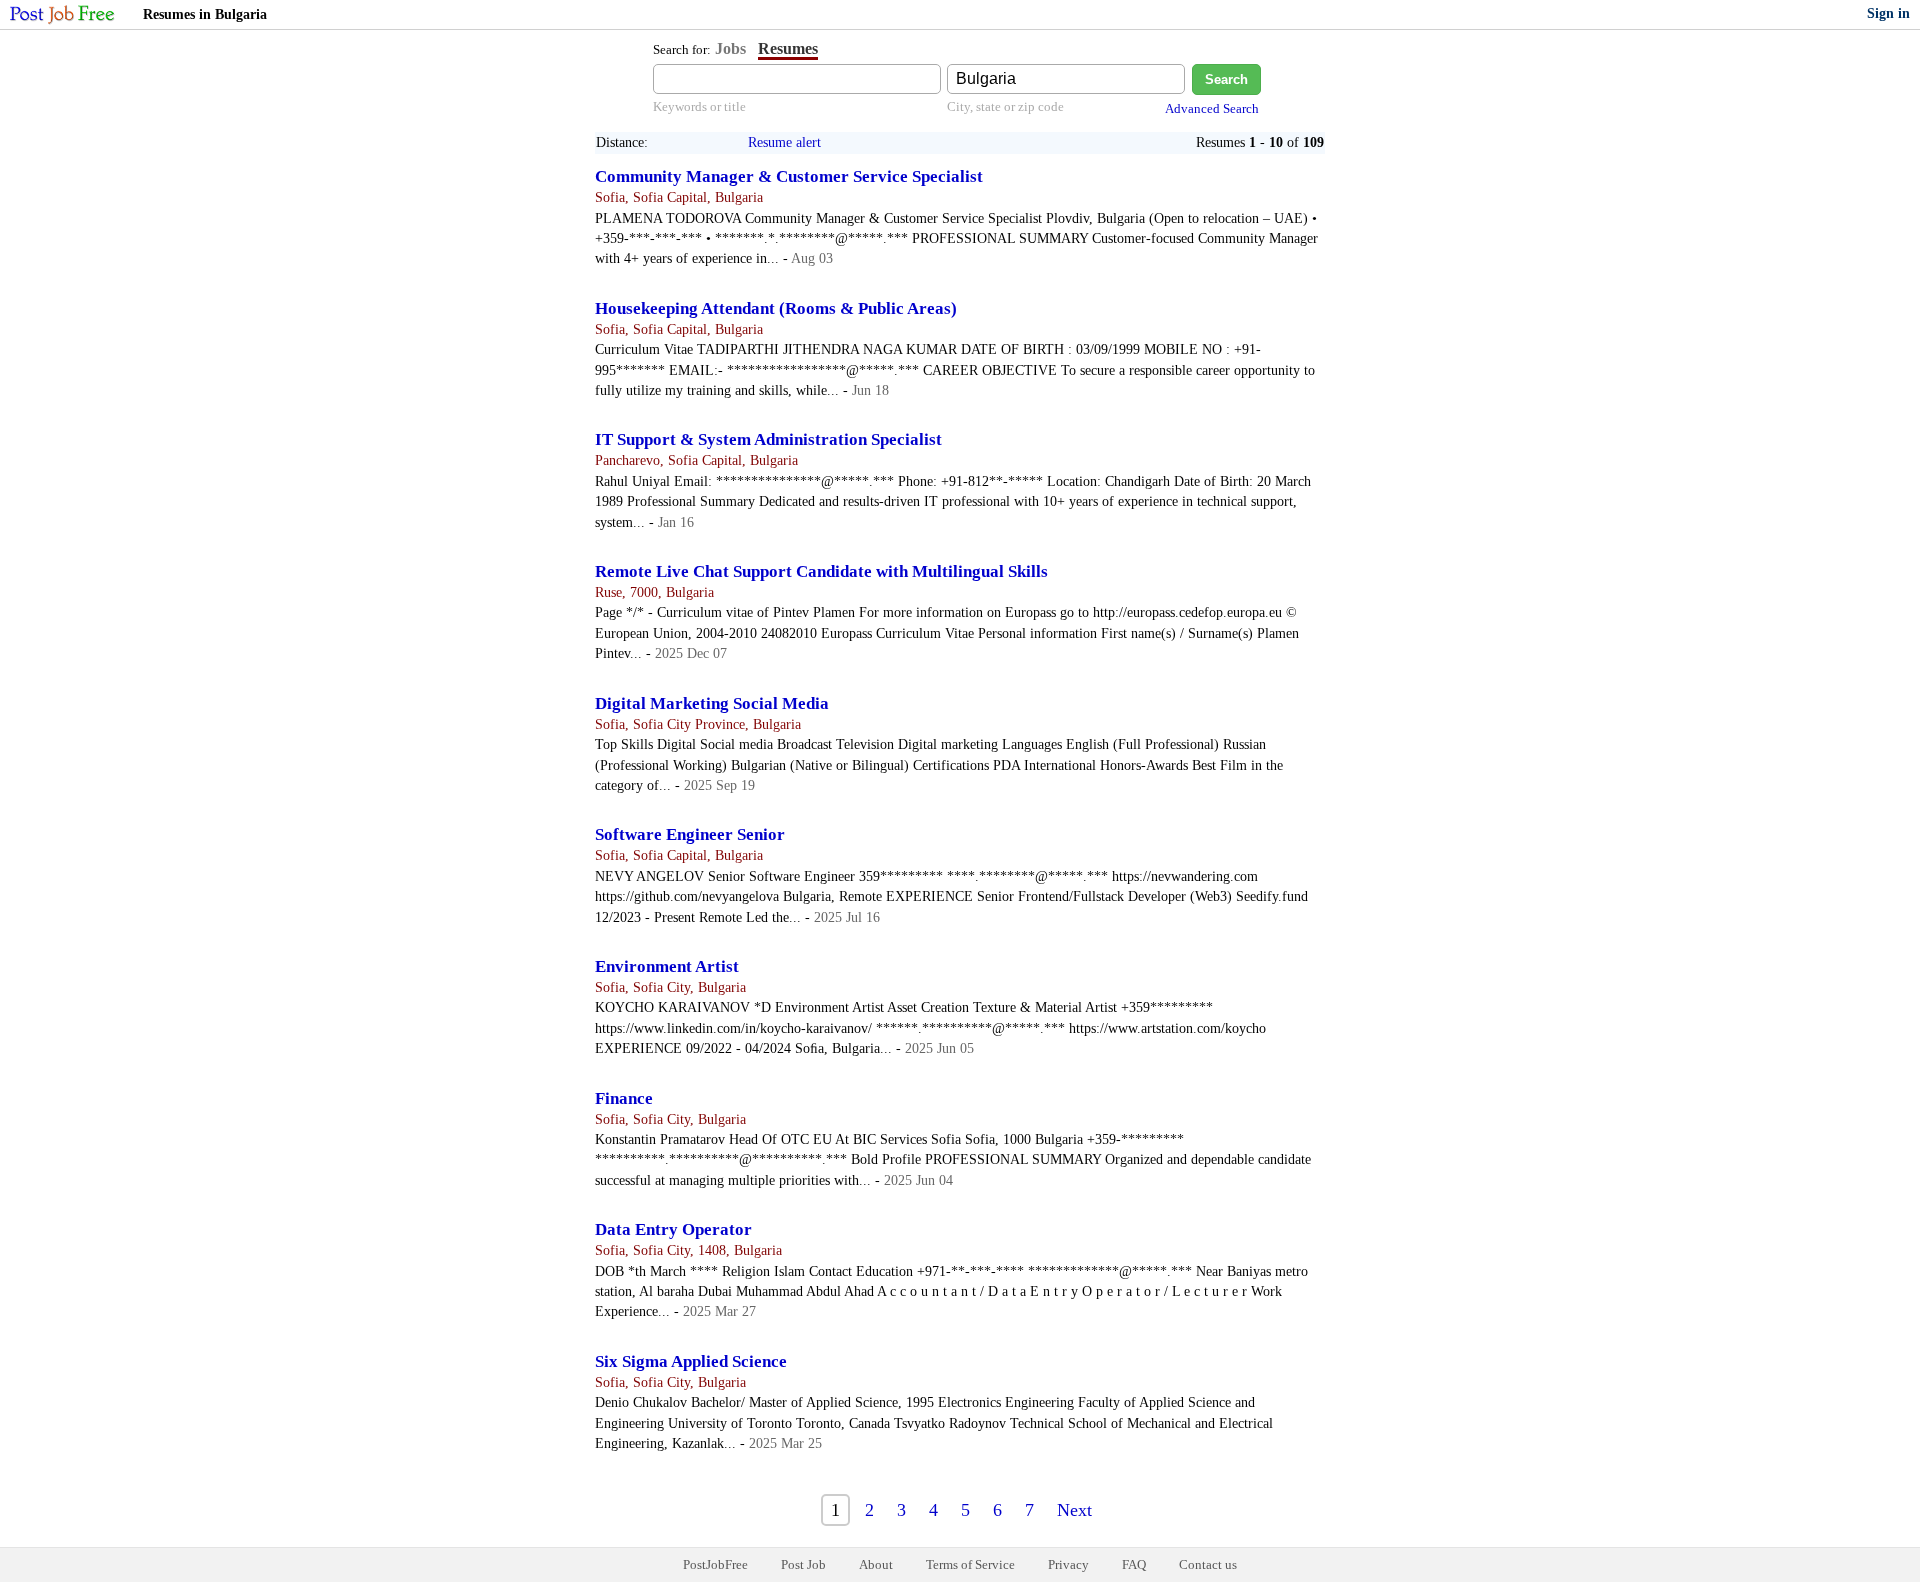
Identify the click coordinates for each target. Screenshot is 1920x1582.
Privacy (1068, 1564)
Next (1074, 1510)
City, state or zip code (1005, 106)
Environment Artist (667, 966)
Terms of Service (970, 1564)
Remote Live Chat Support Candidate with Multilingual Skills (821, 571)
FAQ (1134, 1564)
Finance (624, 1098)
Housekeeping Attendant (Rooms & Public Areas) (776, 308)
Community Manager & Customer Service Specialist (789, 176)
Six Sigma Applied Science (691, 1361)
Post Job (803, 1564)
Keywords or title (699, 106)
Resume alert (784, 142)
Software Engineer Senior (690, 834)
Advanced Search (1212, 108)
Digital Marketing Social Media (712, 703)
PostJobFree (715, 1564)
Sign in (1888, 13)
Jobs (730, 48)
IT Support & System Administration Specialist (768, 439)
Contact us (1208, 1564)
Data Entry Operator (673, 1229)
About (876, 1564)
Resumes (788, 48)
